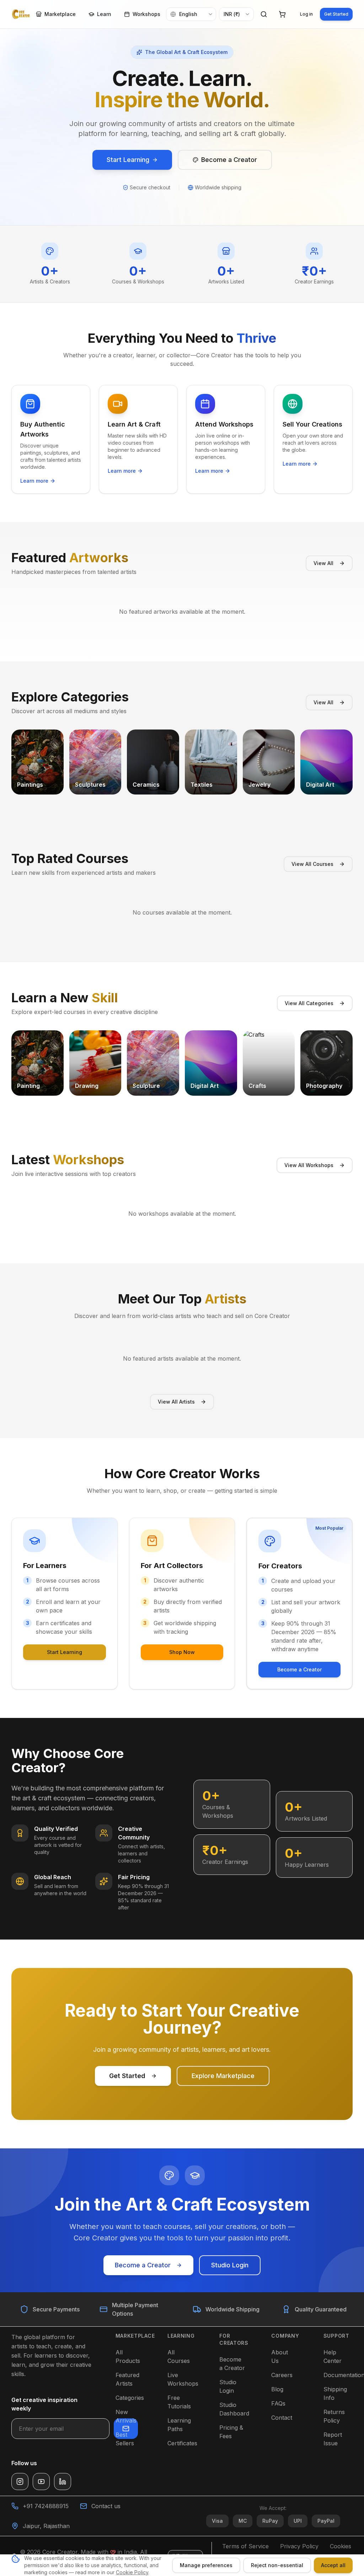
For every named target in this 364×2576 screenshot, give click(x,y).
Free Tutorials (179, 2402)
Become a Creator (299, 1669)
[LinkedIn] (63, 2482)
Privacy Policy (299, 2546)
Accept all (333, 2565)
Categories (130, 2398)
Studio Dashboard (234, 2409)
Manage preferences (206, 2565)
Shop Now (182, 1652)
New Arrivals (126, 2416)
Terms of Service (245, 2546)
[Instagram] (20, 2482)
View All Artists (176, 1402)
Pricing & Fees (231, 2432)
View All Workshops (309, 1165)
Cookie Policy (132, 2572)
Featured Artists (127, 2379)
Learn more (34, 481)
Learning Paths (179, 2425)
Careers (282, 2375)
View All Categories (309, 1003)
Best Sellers (125, 2439)
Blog (277, 2389)
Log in (306, 14)
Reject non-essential (277, 2565)
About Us (280, 2357)
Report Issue (333, 2439)
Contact (282, 2418)
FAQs (278, 2403)
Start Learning (65, 1652)
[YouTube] (41, 2482)
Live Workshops (183, 2379)
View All (323, 563)
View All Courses (312, 864)
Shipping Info (335, 2393)
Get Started (336, 14)
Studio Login (230, 2265)
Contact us (106, 2506)
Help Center (333, 2357)
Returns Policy (334, 2416)
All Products (128, 2357)
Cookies (341, 2546)
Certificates (182, 2443)
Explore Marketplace (223, 2076)
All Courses (179, 2357)
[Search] (264, 14)
